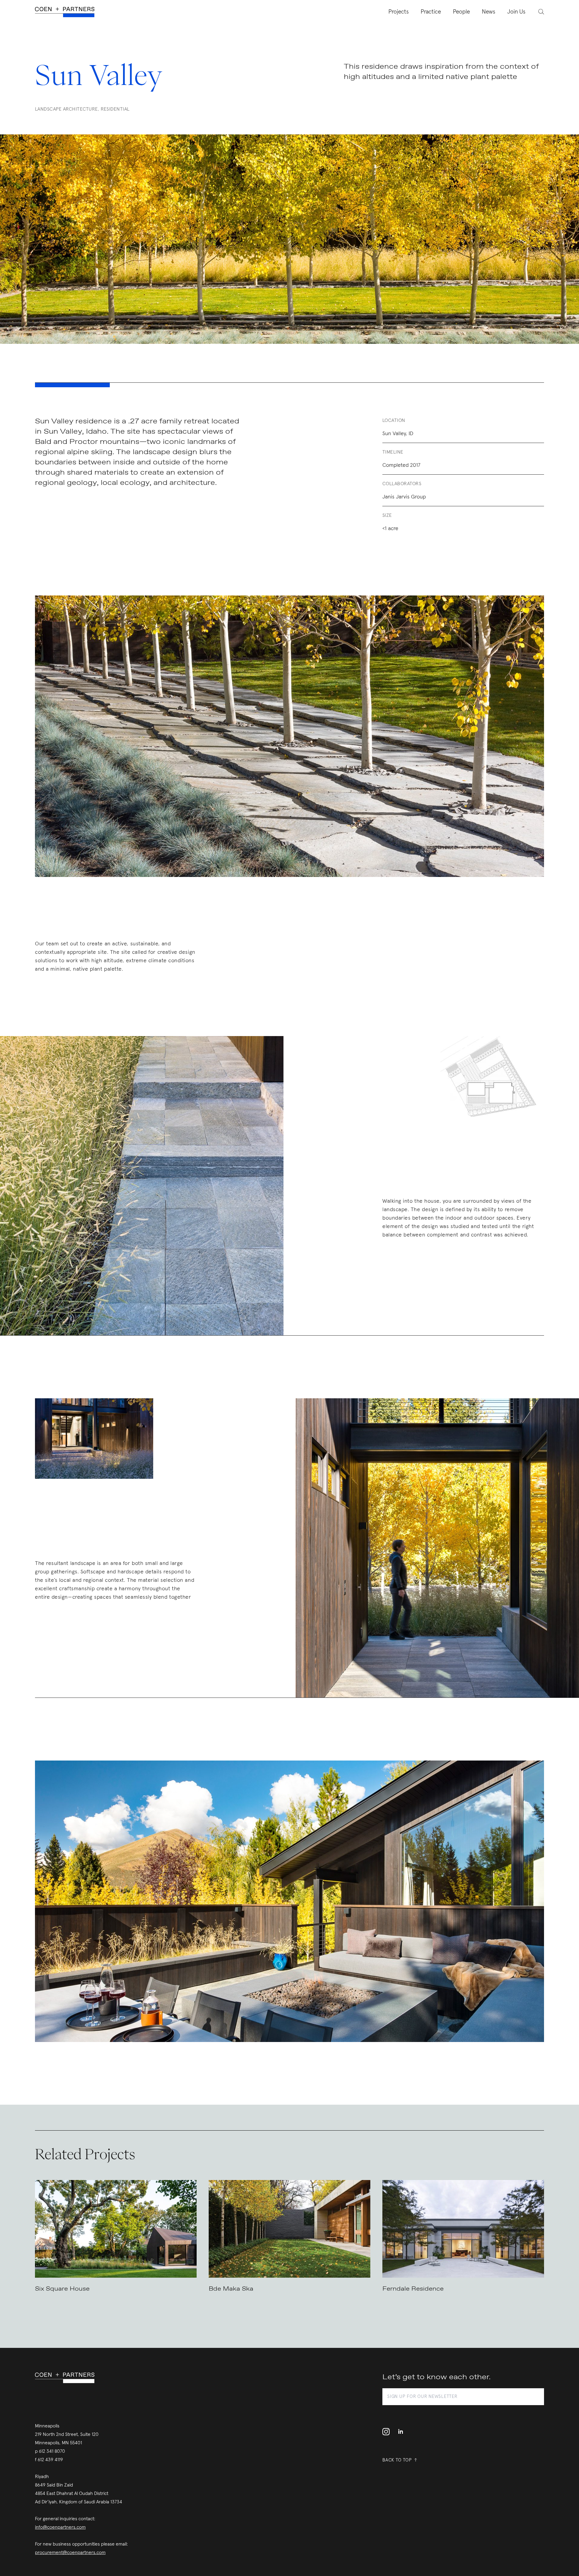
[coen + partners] (67, 12)
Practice (431, 12)
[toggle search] (538, 11)
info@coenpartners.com (60, 2527)
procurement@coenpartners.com (70, 2552)
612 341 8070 (52, 2451)
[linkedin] (400, 2432)
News (489, 12)
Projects (399, 12)
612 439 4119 (50, 2460)
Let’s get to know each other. (437, 2377)
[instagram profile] (388, 2432)
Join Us (516, 12)
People (461, 12)
